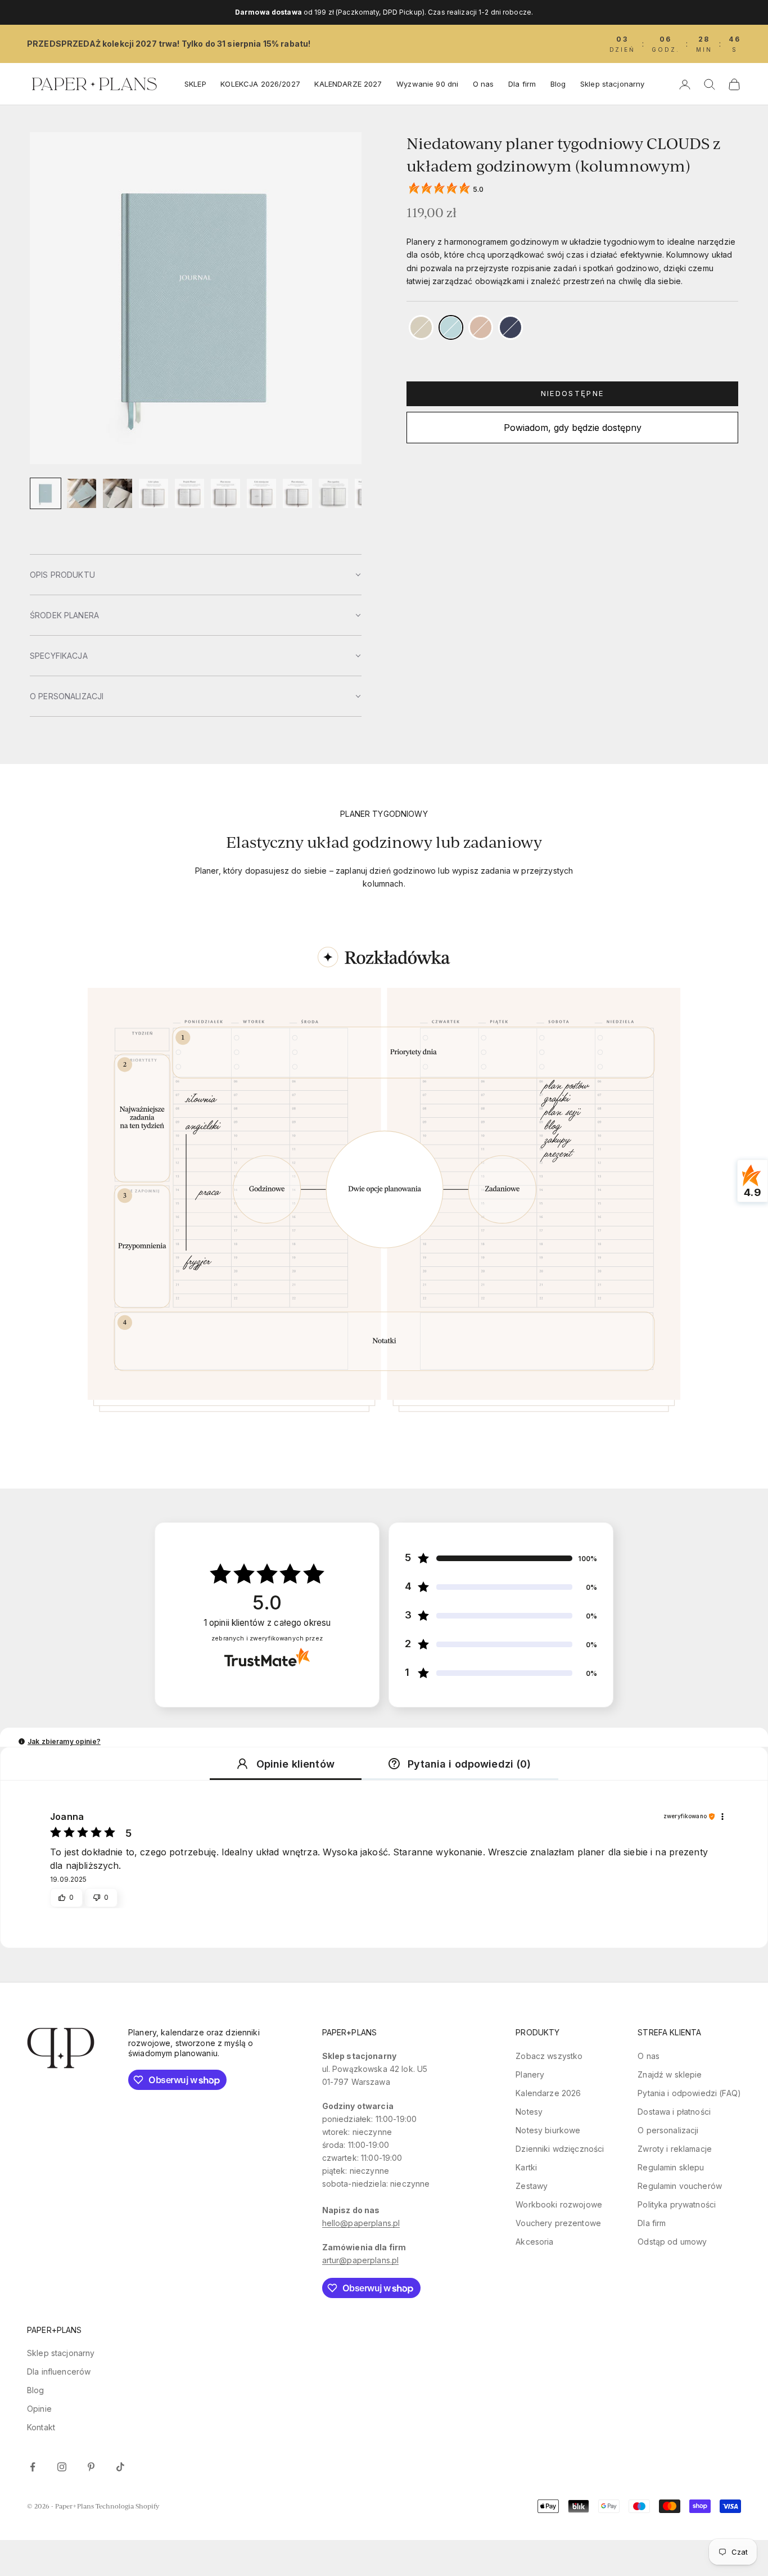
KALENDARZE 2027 (348, 84)
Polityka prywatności (677, 2204)
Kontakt (41, 2427)
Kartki (526, 2167)
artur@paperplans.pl (361, 2260)
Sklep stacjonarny (612, 84)
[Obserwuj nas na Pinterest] (91, 2467)
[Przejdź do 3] (118, 493)
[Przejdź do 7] (261, 493)
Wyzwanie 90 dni (427, 84)
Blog (558, 84)
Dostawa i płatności (674, 2112)
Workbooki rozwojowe (559, 2204)
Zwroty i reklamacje (675, 2149)
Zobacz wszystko (549, 2056)
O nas (484, 84)
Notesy (529, 2112)
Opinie (39, 2409)
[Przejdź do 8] (297, 493)
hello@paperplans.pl (361, 2223)
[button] (196, 574)
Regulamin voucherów (680, 2186)
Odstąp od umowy (672, 2242)
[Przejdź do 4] (153, 493)
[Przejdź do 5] (189, 493)
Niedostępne (573, 393)
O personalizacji (668, 2130)
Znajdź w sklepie (670, 2074)
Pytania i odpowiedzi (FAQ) (689, 2093)
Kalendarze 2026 (548, 2093)
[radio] (420, 327)
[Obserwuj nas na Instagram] (62, 2467)
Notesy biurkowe (548, 2130)
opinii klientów (267, 1623)
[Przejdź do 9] (333, 493)
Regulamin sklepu (671, 2167)
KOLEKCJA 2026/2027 (260, 84)
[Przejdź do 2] (82, 493)
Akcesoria (534, 2242)
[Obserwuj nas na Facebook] (33, 2467)
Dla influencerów (59, 2372)
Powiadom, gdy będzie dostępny (573, 428)
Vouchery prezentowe (558, 2223)
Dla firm (522, 84)
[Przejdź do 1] (46, 493)
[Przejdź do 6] (225, 493)
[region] (384, 1212)
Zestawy (532, 2186)
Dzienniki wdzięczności (560, 2149)
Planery (530, 2074)
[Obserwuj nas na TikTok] (120, 2467)
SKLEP (195, 84)
